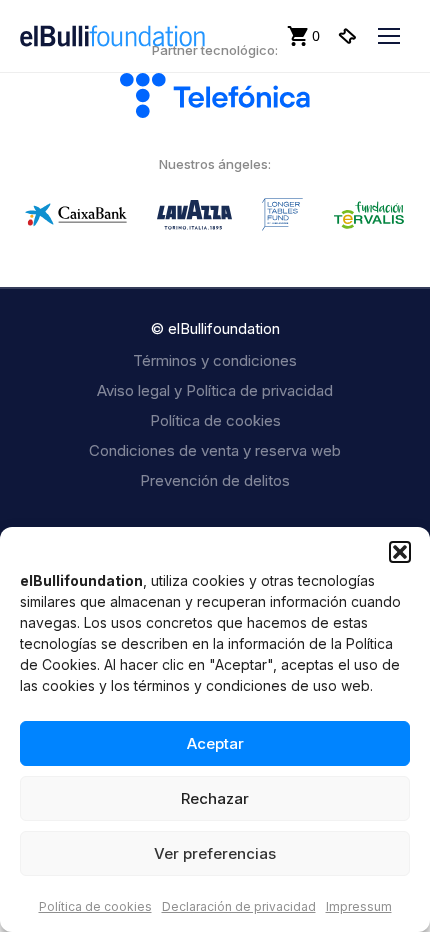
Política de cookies (95, 906)
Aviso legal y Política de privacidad (215, 390)
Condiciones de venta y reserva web (215, 450)
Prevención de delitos (215, 480)
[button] (400, 552)
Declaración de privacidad (239, 906)
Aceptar (215, 743)
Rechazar (215, 798)
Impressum (359, 906)
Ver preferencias (215, 853)
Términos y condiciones (215, 360)
